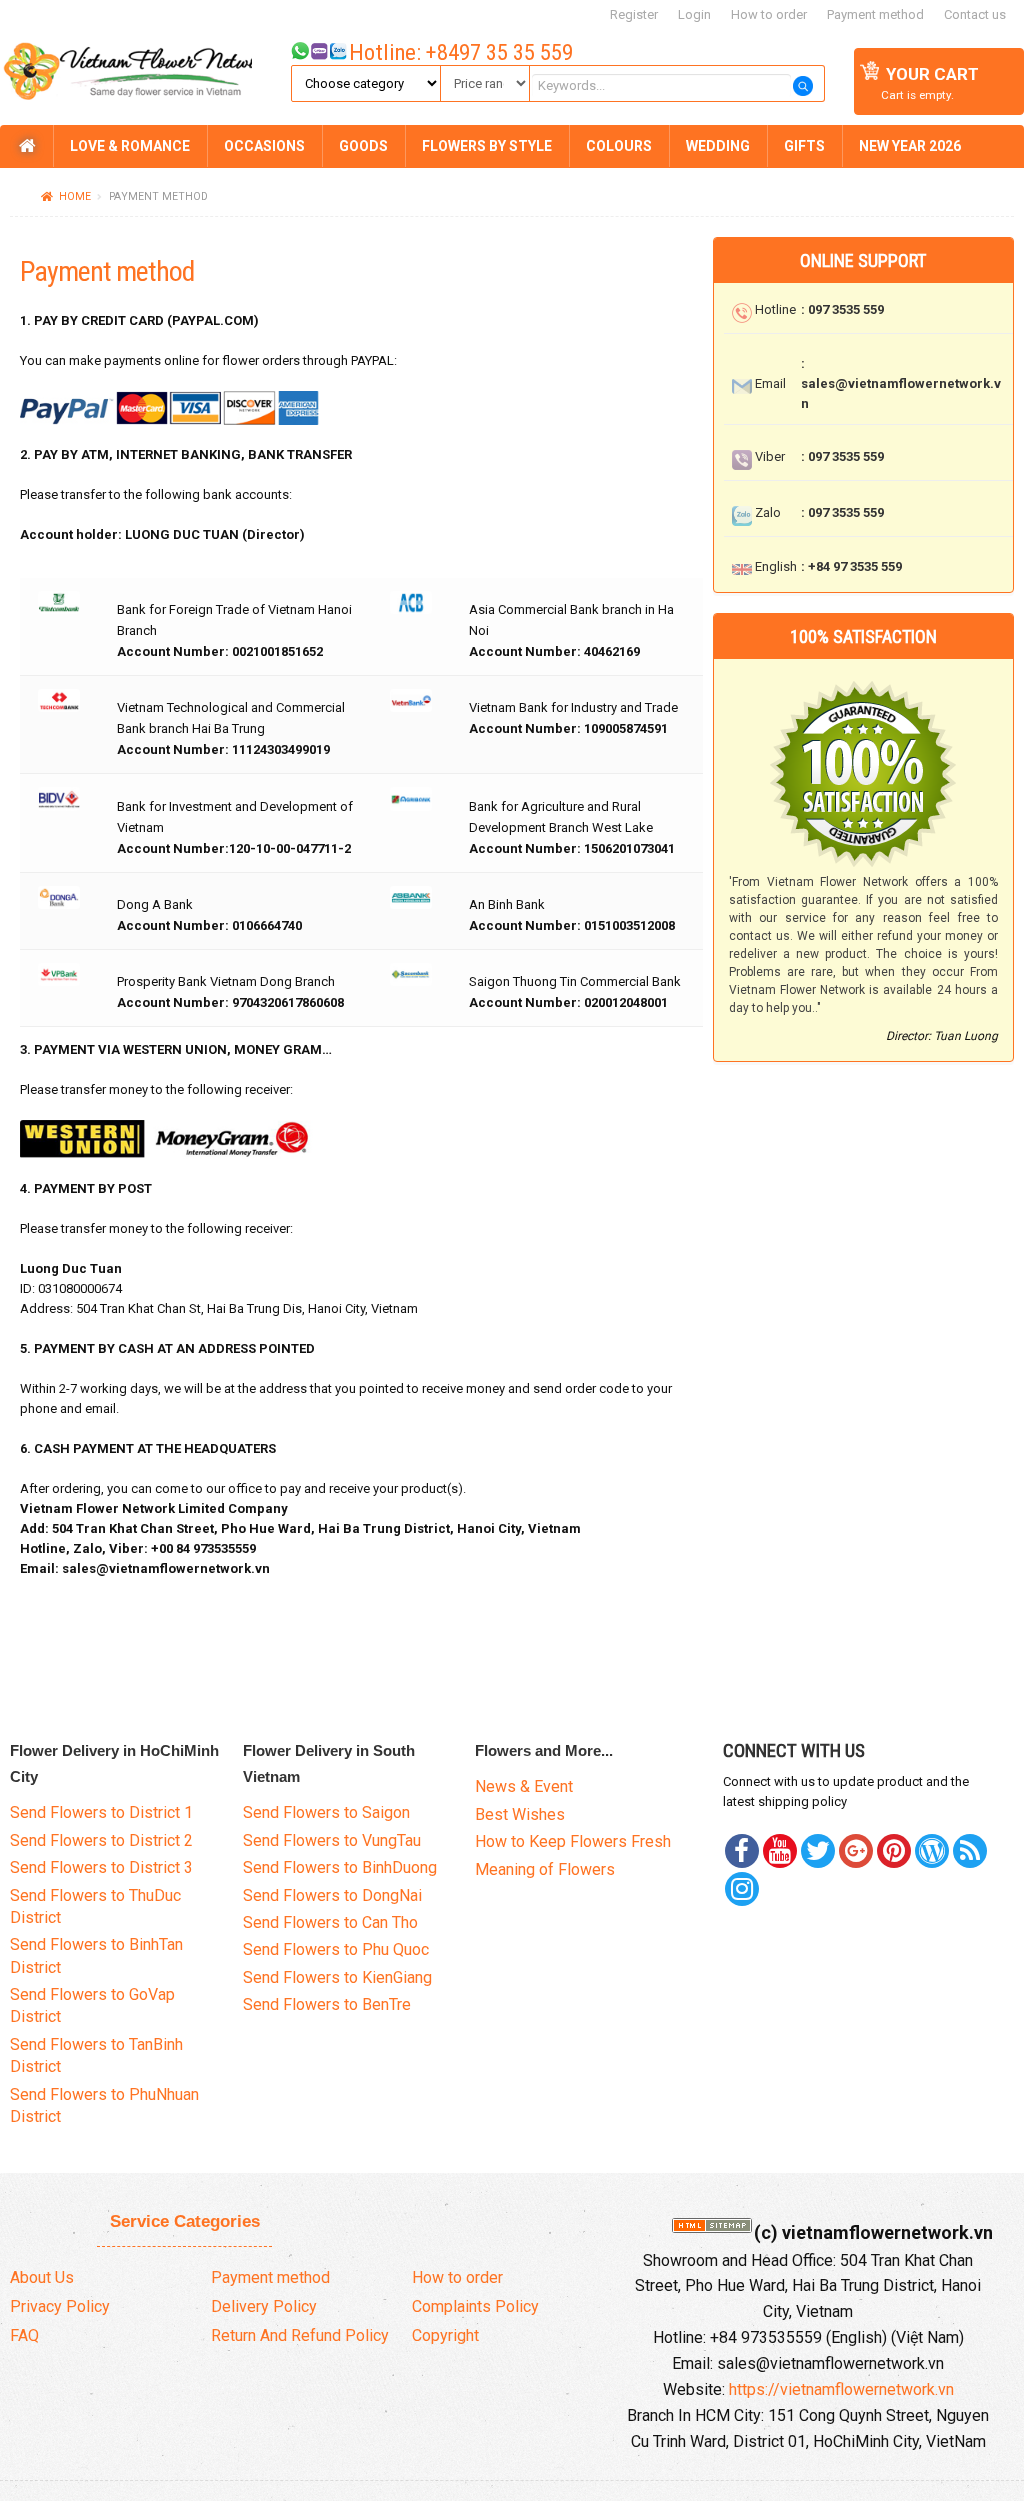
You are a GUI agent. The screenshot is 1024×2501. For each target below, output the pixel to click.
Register (634, 14)
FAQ (24, 2335)
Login (694, 14)
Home (75, 196)
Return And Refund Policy (300, 2335)
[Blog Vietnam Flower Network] (932, 1851)
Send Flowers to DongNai (332, 1895)
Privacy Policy (60, 2306)
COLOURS (619, 146)
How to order (769, 14)
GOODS (363, 146)
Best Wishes (520, 1814)
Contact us (975, 14)
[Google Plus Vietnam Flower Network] (856, 1851)
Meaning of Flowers (545, 1869)
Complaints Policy (475, 2306)
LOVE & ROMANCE (130, 146)
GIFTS (804, 146)
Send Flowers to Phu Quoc (336, 1949)
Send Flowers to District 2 (101, 1840)
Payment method (875, 14)
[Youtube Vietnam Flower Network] (780, 1851)
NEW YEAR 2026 (910, 146)
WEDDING (718, 146)
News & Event (524, 1786)
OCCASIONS (264, 146)
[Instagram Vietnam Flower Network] (742, 1889)
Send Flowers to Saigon (326, 1812)
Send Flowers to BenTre (327, 2004)
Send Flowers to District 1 (101, 1812)
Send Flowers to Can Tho (330, 1922)
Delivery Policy (264, 2306)
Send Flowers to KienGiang (337, 1977)
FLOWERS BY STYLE (487, 146)
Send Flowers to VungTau (332, 1840)
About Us (42, 2277)
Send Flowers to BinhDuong (340, 1867)
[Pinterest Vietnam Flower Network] (818, 1851)
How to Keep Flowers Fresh (573, 1841)
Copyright (445, 2335)
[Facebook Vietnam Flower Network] (742, 1851)
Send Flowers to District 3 (101, 1867)
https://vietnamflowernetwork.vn (841, 2389)
